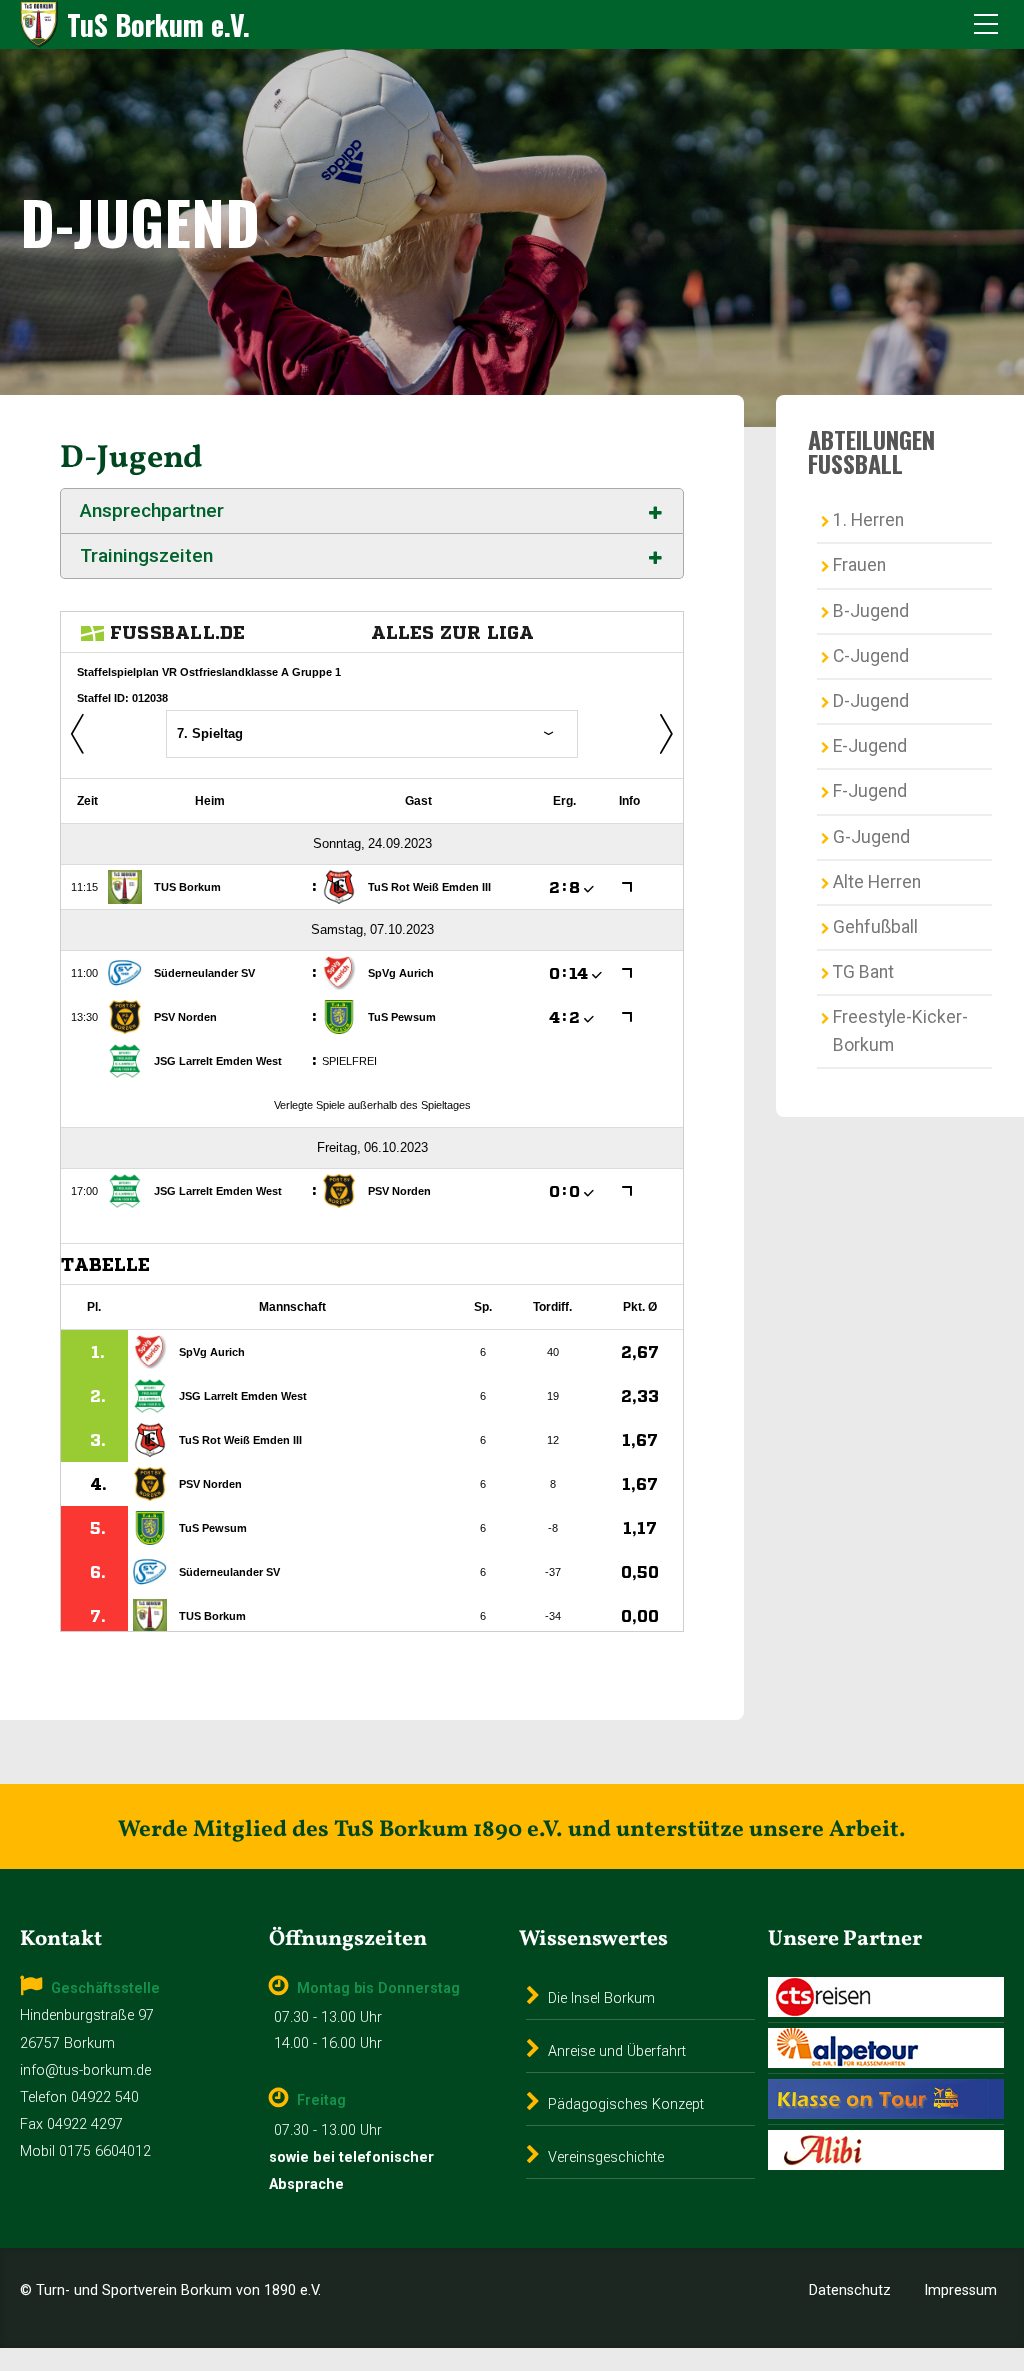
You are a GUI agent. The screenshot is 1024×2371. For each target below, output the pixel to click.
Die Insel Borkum (601, 1998)
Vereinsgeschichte (606, 2157)
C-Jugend (871, 656)
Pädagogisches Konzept (626, 2104)
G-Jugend (871, 837)
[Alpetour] (886, 2048)
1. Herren (868, 520)
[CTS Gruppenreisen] (886, 1997)
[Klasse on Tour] (886, 2099)
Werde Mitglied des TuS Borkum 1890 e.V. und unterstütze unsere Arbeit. (512, 1830)
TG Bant (863, 972)
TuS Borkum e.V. (158, 24)
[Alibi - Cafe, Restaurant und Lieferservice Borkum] (886, 2150)
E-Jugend (870, 746)
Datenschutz (850, 2290)
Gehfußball (875, 927)
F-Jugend (870, 791)
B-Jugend (871, 611)
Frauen (859, 565)
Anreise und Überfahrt (617, 2051)
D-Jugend (871, 701)
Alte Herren (877, 882)
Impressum (960, 2290)
